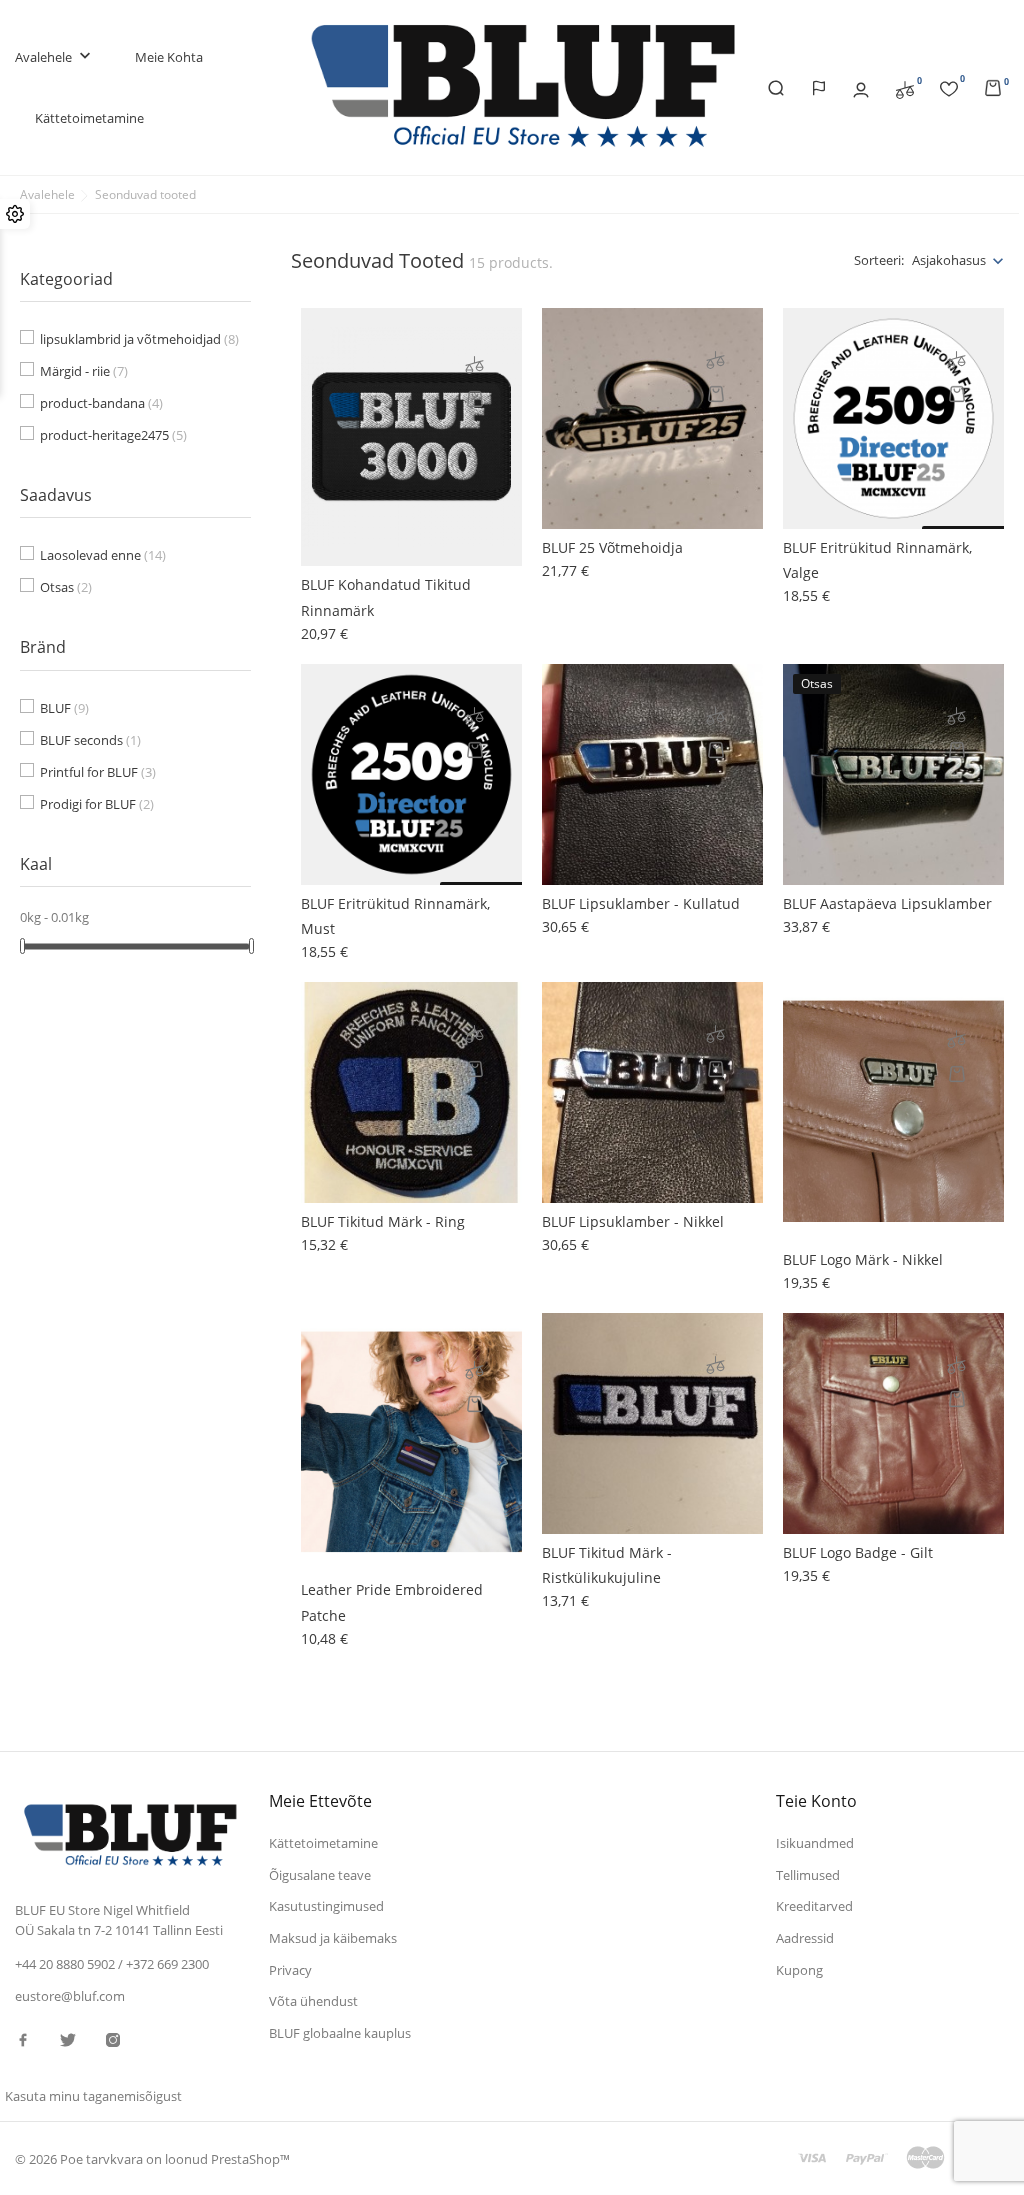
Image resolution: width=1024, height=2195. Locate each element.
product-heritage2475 (113, 435)
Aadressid (805, 1938)
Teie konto (816, 1801)
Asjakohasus (949, 260)
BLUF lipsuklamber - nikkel (633, 1221)
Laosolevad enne (103, 555)
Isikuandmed (815, 1843)
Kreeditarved (814, 1906)
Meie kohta (169, 57)
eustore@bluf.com (70, 1996)
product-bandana (101, 403)
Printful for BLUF (98, 772)
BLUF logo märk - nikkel (863, 1259)
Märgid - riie (84, 371)
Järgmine (963, 1705)
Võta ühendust (313, 2001)
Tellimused (808, 1875)
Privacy (290, 1970)
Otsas (66, 587)
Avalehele (55, 56)
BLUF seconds (90, 740)
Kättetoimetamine (89, 118)
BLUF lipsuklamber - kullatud (641, 903)
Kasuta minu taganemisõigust (93, 2096)
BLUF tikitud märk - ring (383, 1221)
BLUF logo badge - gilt (858, 1552)
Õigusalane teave (320, 1875)
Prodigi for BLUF (97, 804)
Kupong (799, 1970)
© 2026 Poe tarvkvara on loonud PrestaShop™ (152, 2159)
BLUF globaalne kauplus (340, 2033)
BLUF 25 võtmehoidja (612, 547)
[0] (905, 88)
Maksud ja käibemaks (333, 1938)
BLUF (64, 708)
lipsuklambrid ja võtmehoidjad (139, 339)
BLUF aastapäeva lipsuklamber (887, 903)
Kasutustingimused (326, 1906)
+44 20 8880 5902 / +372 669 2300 (112, 1964)
